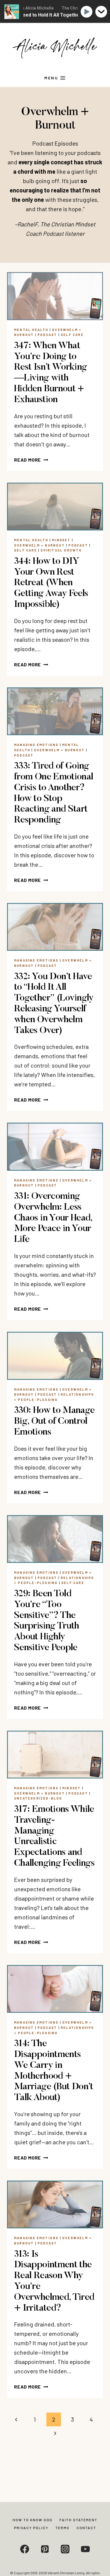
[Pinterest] (45, 2549)
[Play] (88, 12)
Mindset (61, 540)
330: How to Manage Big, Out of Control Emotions (54, 1421)
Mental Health (31, 330)
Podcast (47, 335)
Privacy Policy (31, 2528)
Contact (86, 2528)
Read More (31, 460)
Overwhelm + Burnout (39, 545)
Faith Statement (78, 2520)
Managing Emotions (36, 745)
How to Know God (33, 2520)
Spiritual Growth (61, 550)
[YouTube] (85, 2549)
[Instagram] (65, 2549)
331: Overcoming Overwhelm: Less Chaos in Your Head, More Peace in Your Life (53, 1218)
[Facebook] (25, 2549)
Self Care (72, 335)
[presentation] (55, 296)
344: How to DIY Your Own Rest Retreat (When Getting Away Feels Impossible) (51, 583)
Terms (62, 2528)
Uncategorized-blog (38, 1798)
